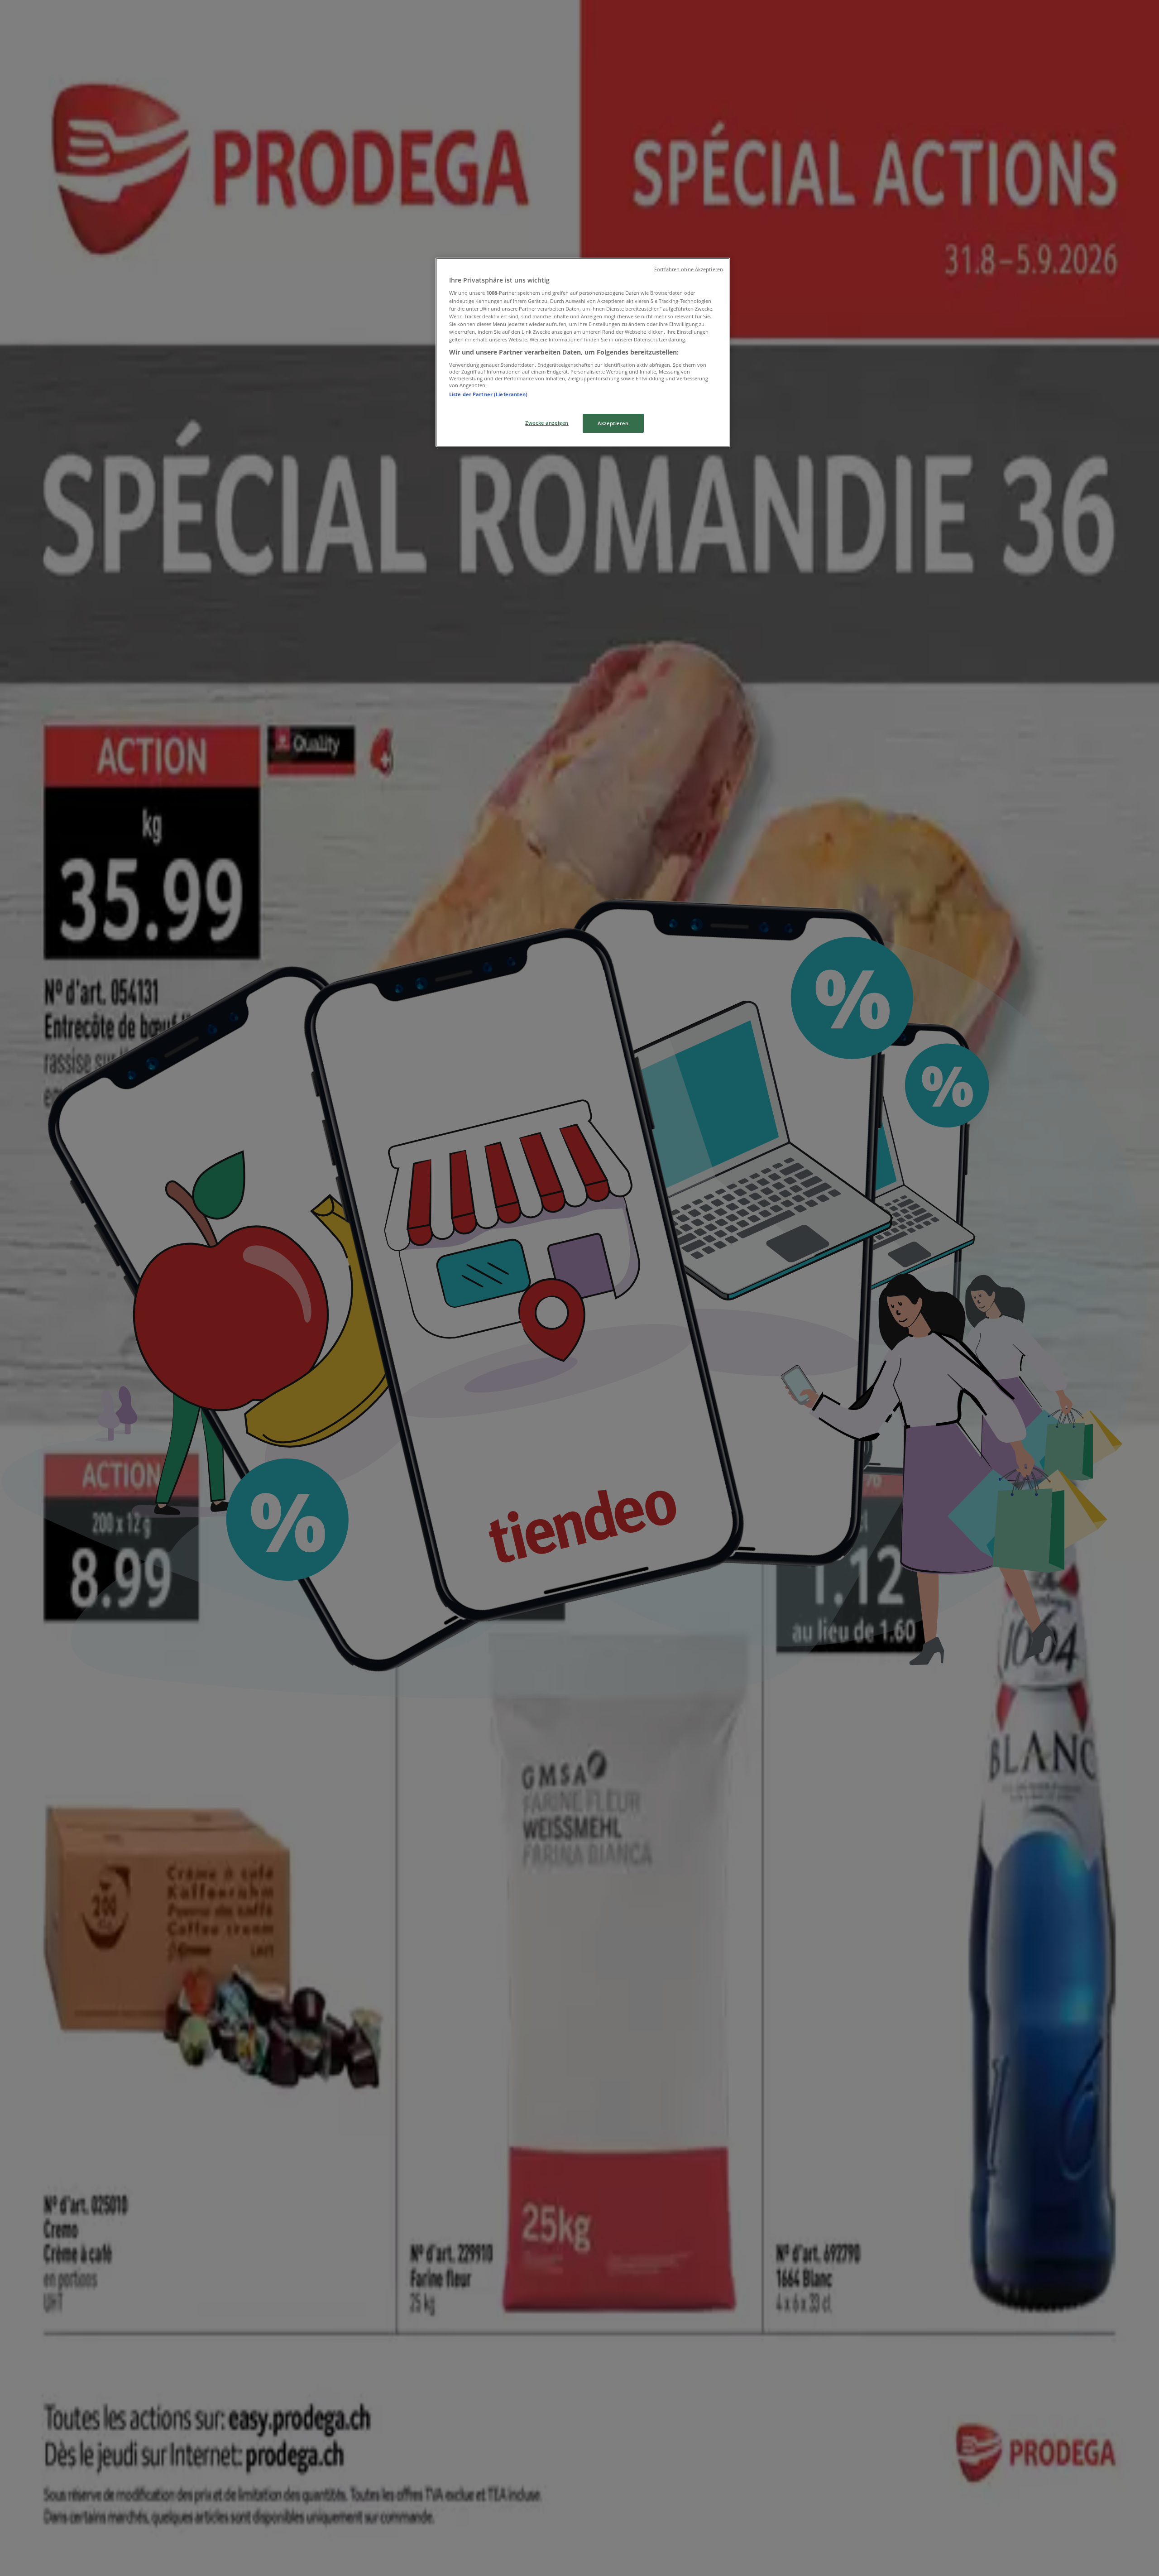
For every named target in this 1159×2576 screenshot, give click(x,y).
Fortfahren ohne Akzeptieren (689, 269)
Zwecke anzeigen (547, 423)
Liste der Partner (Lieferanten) (489, 394)
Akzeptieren (613, 423)
